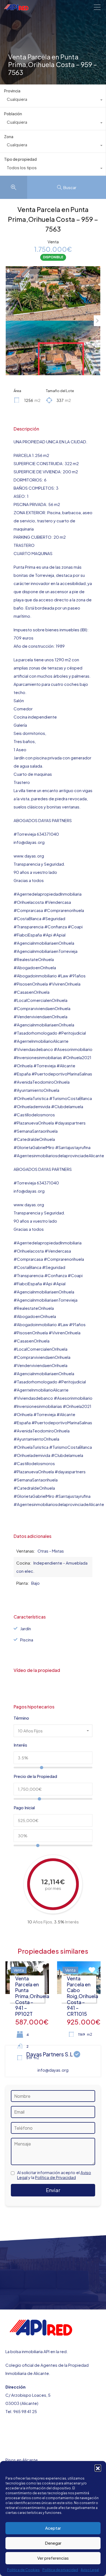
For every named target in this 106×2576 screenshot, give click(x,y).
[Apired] (16, 8)
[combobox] (53, 101)
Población (13, 114)
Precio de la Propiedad (35, 1776)
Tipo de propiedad (20, 159)
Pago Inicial (24, 1808)
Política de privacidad (60, 2570)
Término (21, 1718)
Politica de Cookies (23, 2570)
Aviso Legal (90, 2570)
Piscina (27, 1640)
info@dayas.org (53, 2070)
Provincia (12, 91)
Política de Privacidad (55, 2177)
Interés (20, 1745)
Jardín (26, 1628)
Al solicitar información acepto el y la (54, 2175)
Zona (9, 137)
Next (97, 321)
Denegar (53, 2543)
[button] (98, 2468)
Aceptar (53, 2528)
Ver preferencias (53, 2558)
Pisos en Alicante (22, 2460)
